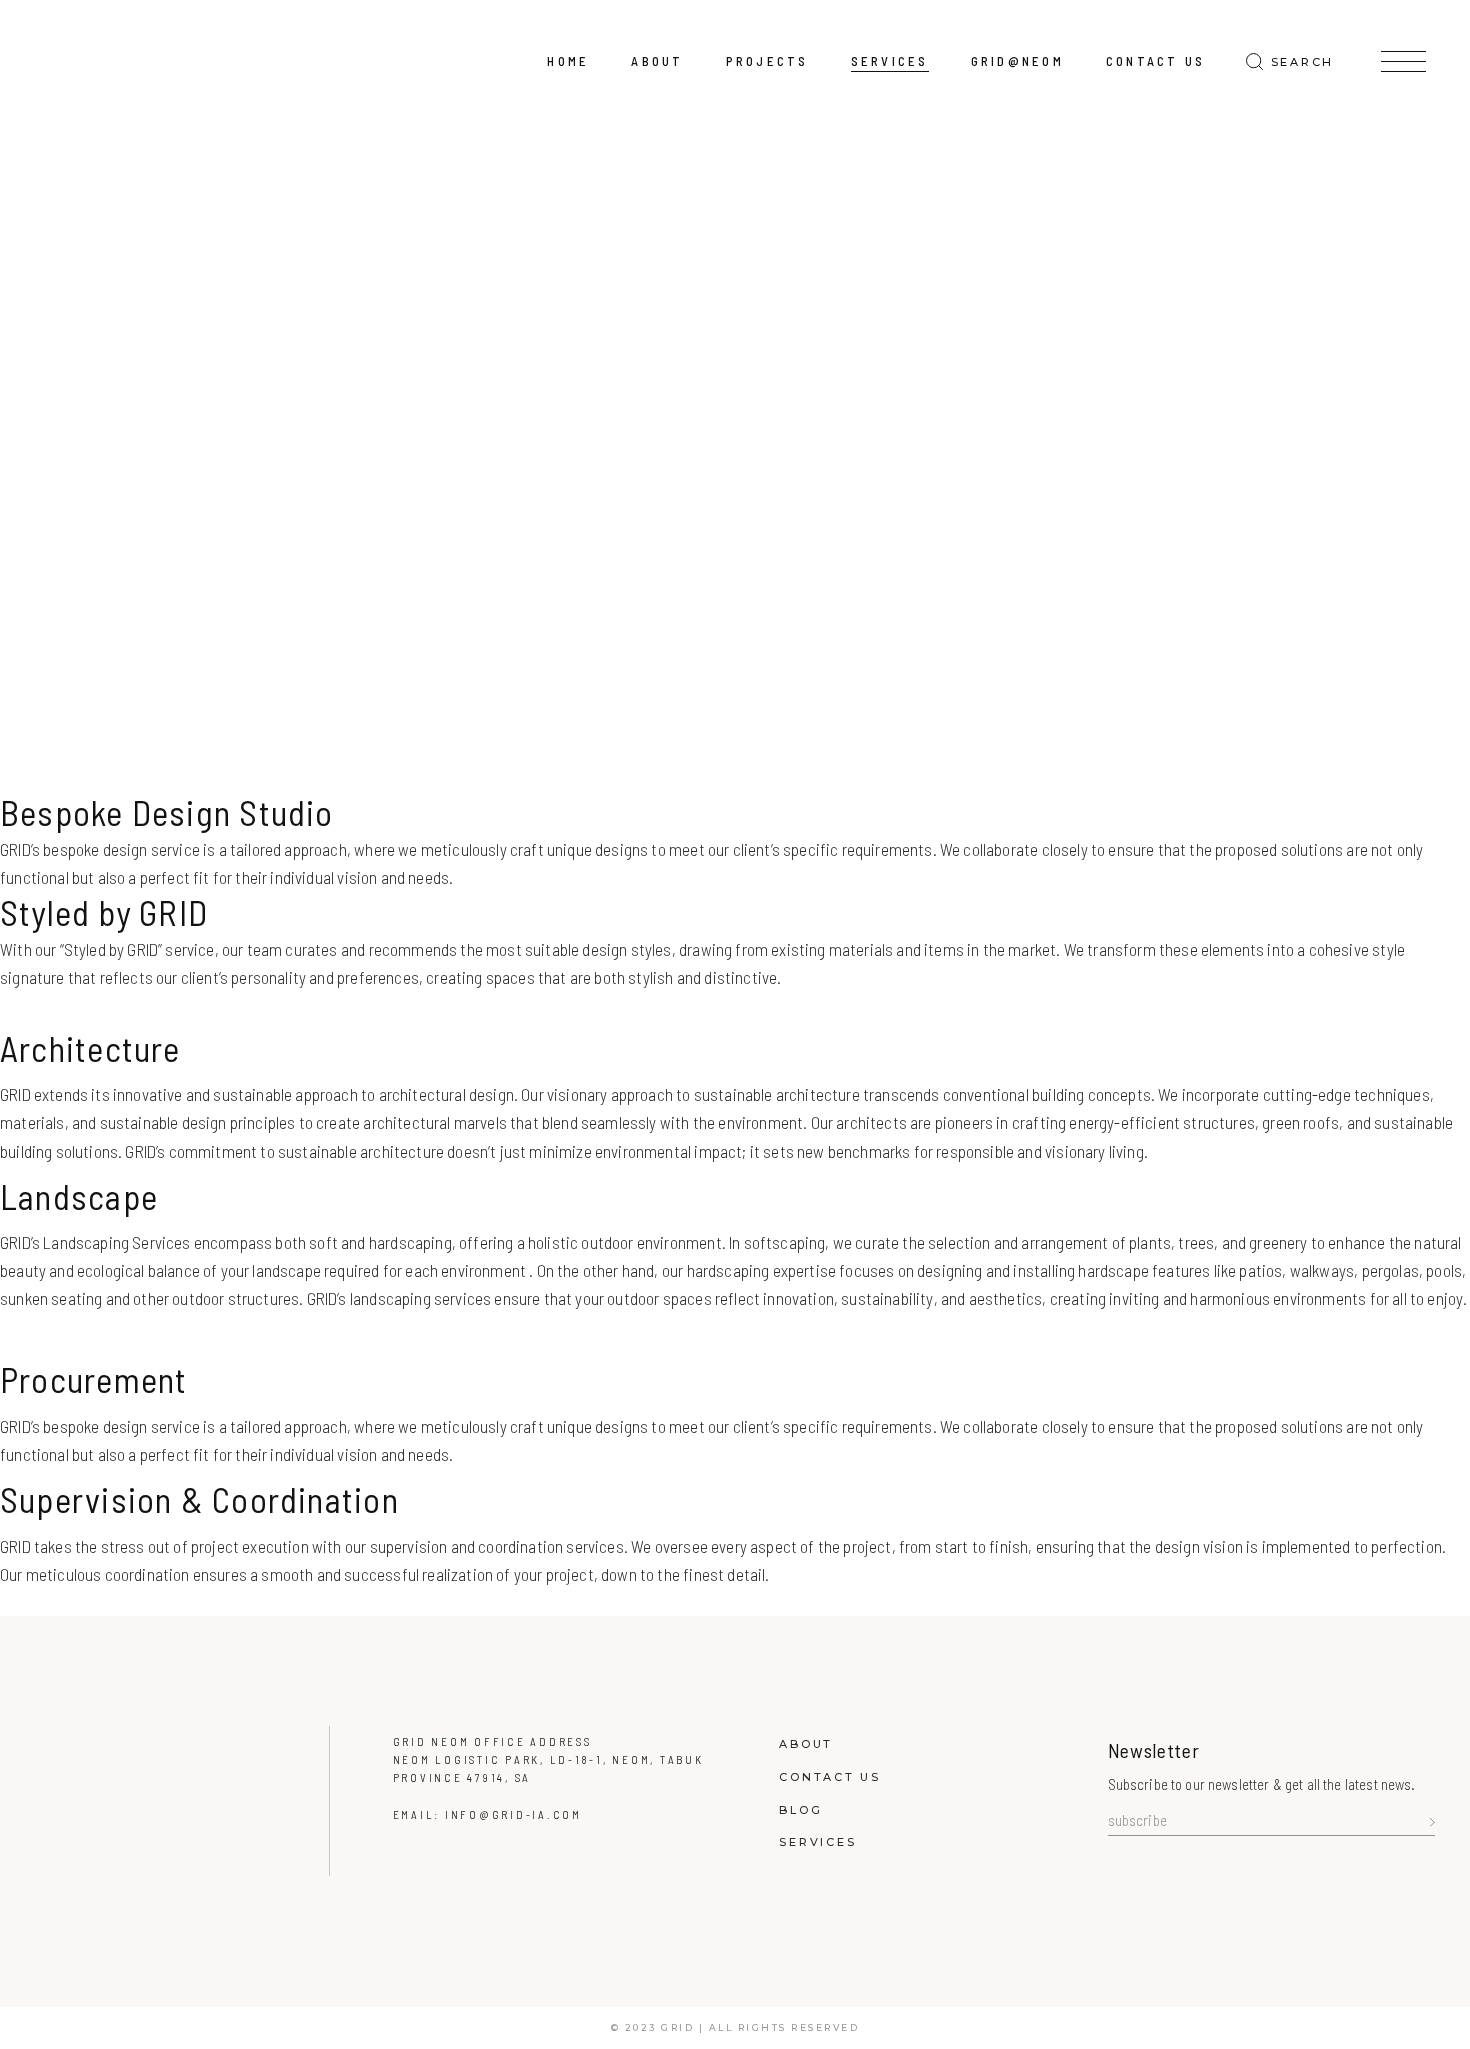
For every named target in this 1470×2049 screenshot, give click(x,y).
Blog (800, 1810)
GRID (677, 2027)
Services (817, 1842)
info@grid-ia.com (513, 1814)
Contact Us (830, 1777)
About (806, 1744)
